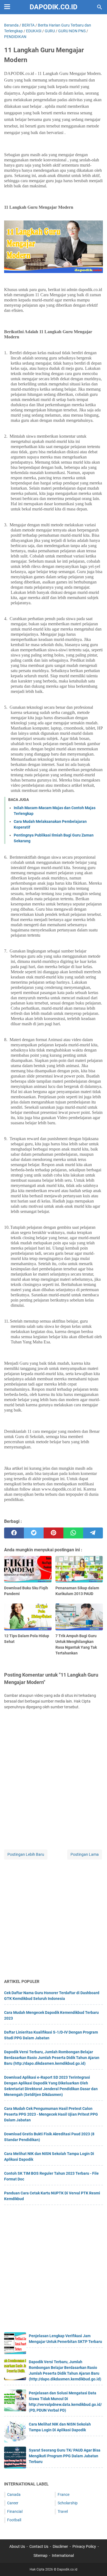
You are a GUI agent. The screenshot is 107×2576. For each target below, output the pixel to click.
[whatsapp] (73, 1533)
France (64, 2494)
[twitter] (34, 1533)
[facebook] (14, 1533)
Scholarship (68, 2503)
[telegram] (93, 1533)
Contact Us (39, 2546)
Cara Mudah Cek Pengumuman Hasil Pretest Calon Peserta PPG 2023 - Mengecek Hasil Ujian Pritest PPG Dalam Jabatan (51, 2114)
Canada (14, 2494)
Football (14, 2520)
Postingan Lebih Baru (26, 1854)
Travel (63, 2511)
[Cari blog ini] (100, 7)
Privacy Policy (84, 2546)
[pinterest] (54, 1533)
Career (13, 2503)
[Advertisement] (54, 1919)
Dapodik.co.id (54, 7)
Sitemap (40, 2555)
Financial (15, 2511)
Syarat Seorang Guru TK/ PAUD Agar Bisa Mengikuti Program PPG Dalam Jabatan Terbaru (65, 2456)
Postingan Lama (85, 1854)
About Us (17, 2546)
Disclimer (60, 2546)
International (63, 2555)
